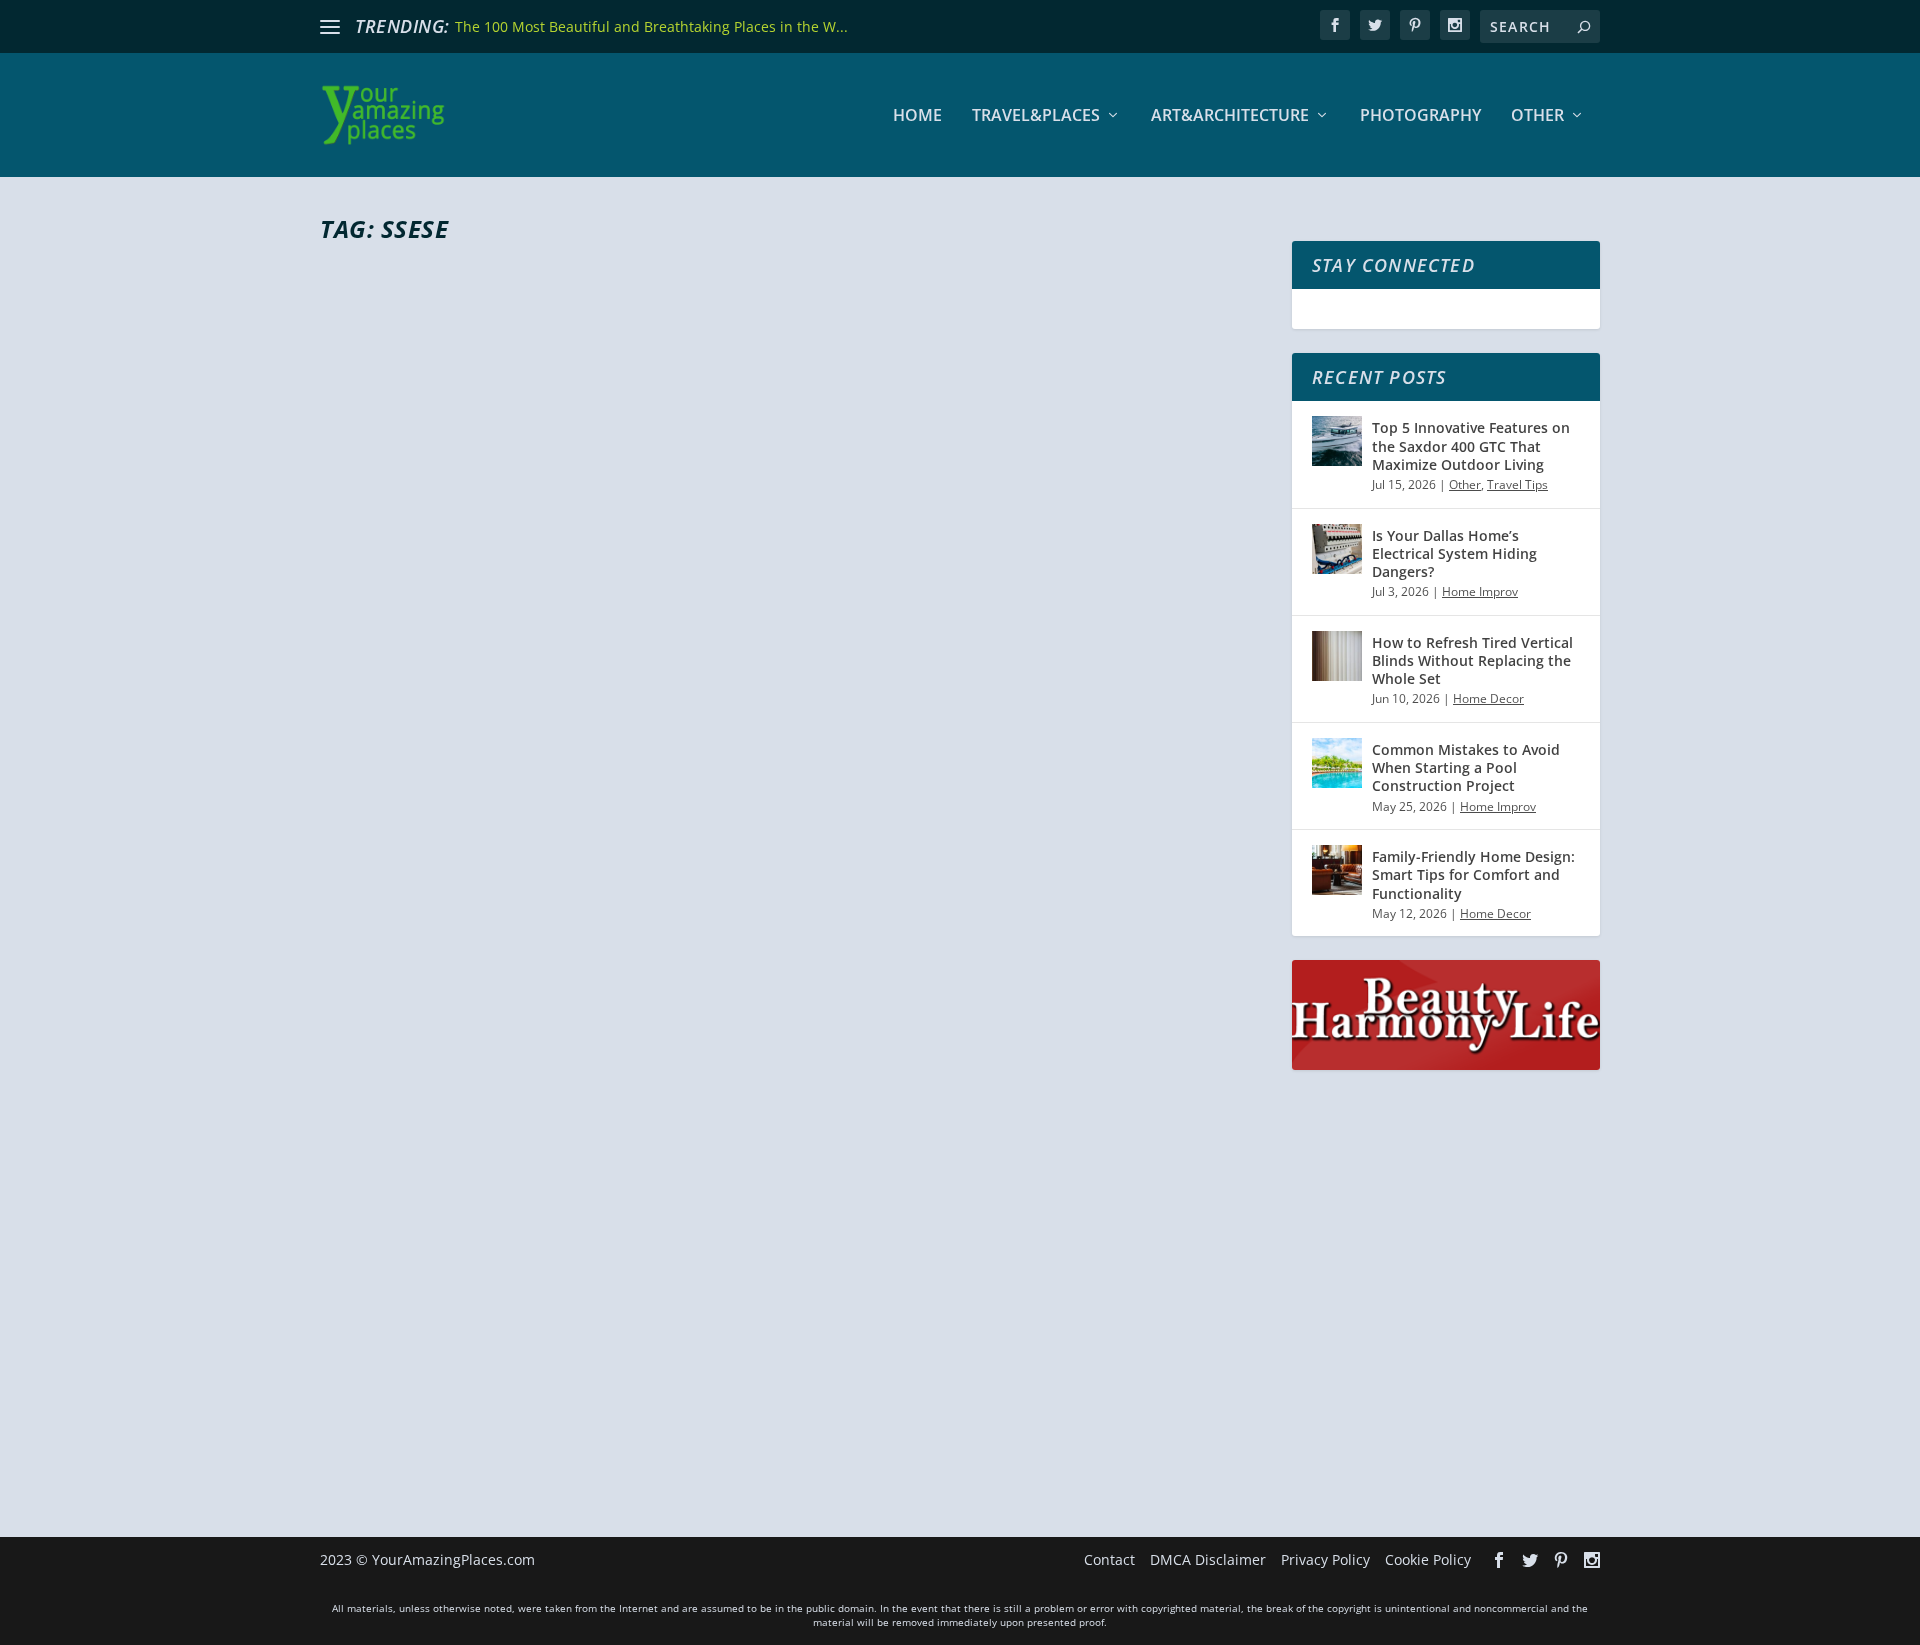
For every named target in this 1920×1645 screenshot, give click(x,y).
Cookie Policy (1428, 1559)
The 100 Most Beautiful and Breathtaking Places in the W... (651, 26)
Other (1537, 116)
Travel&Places (1036, 116)
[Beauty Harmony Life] (1446, 1064)
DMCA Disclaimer (1208, 1559)
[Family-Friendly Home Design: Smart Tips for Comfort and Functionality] (1337, 870)
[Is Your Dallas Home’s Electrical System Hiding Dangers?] (1337, 549)
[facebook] (1335, 25)
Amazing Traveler (405, 1354)
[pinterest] (1415, 25)
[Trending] (330, 27)
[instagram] (1455, 25)
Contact (1109, 1559)
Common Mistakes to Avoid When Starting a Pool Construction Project (1466, 767)
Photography (1420, 116)
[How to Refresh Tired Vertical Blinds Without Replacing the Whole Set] (1337, 656)
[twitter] (1375, 25)
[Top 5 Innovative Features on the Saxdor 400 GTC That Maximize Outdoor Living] (1337, 441)
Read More (392, 1433)
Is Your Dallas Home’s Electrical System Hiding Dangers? (1454, 553)
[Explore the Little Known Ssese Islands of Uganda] (704, 770)
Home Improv (1480, 591)
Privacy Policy (1325, 1559)
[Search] (1584, 26)
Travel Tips (1517, 484)
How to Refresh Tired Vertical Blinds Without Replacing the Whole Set (1472, 660)
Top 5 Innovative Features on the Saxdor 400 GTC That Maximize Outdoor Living (1471, 445)
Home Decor (1488, 698)
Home (917, 116)
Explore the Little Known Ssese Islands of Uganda (670, 1317)
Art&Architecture (1230, 116)
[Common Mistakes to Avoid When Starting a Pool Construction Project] (1337, 763)
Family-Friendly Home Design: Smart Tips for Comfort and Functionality (1473, 874)
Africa (565, 1354)
